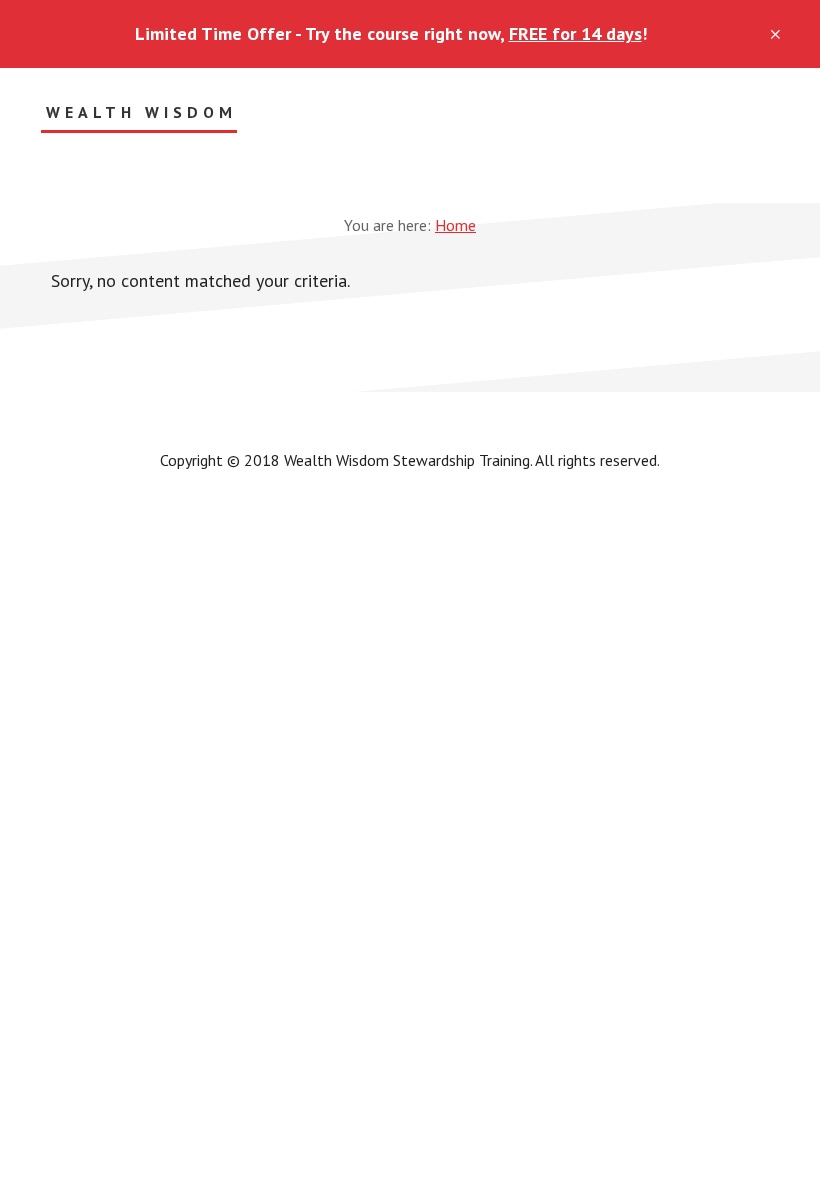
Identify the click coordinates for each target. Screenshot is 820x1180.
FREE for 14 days (575, 33)
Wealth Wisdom (141, 112)
